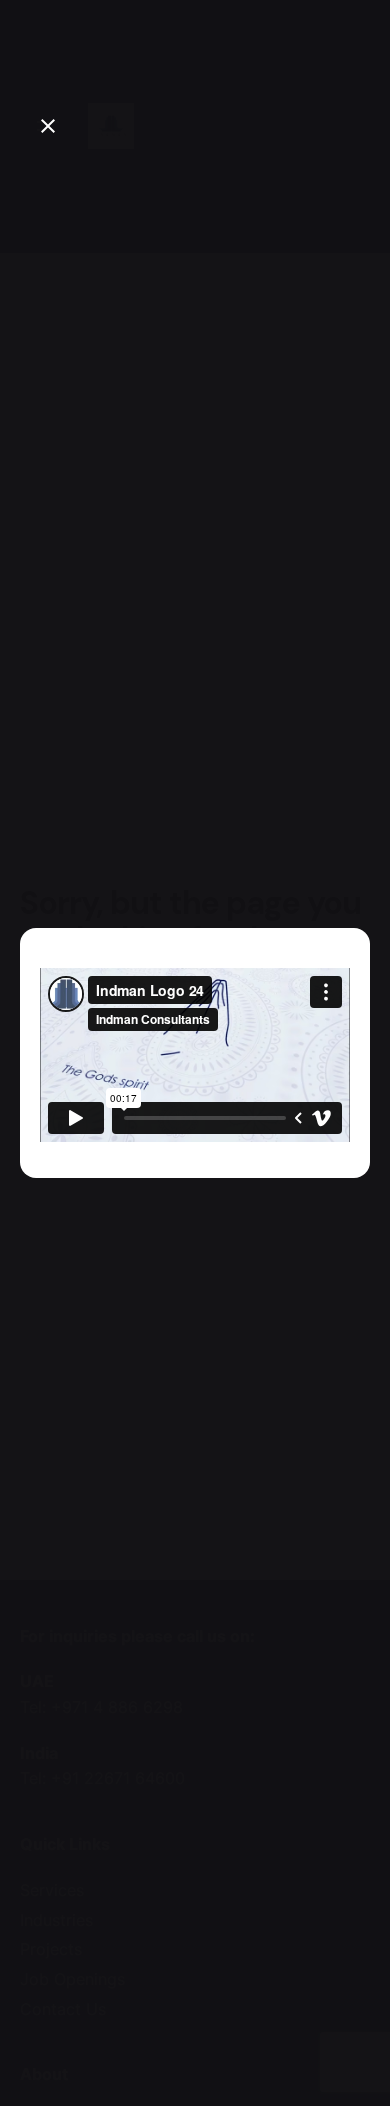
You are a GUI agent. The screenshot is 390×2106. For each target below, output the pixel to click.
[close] (48, 126)
